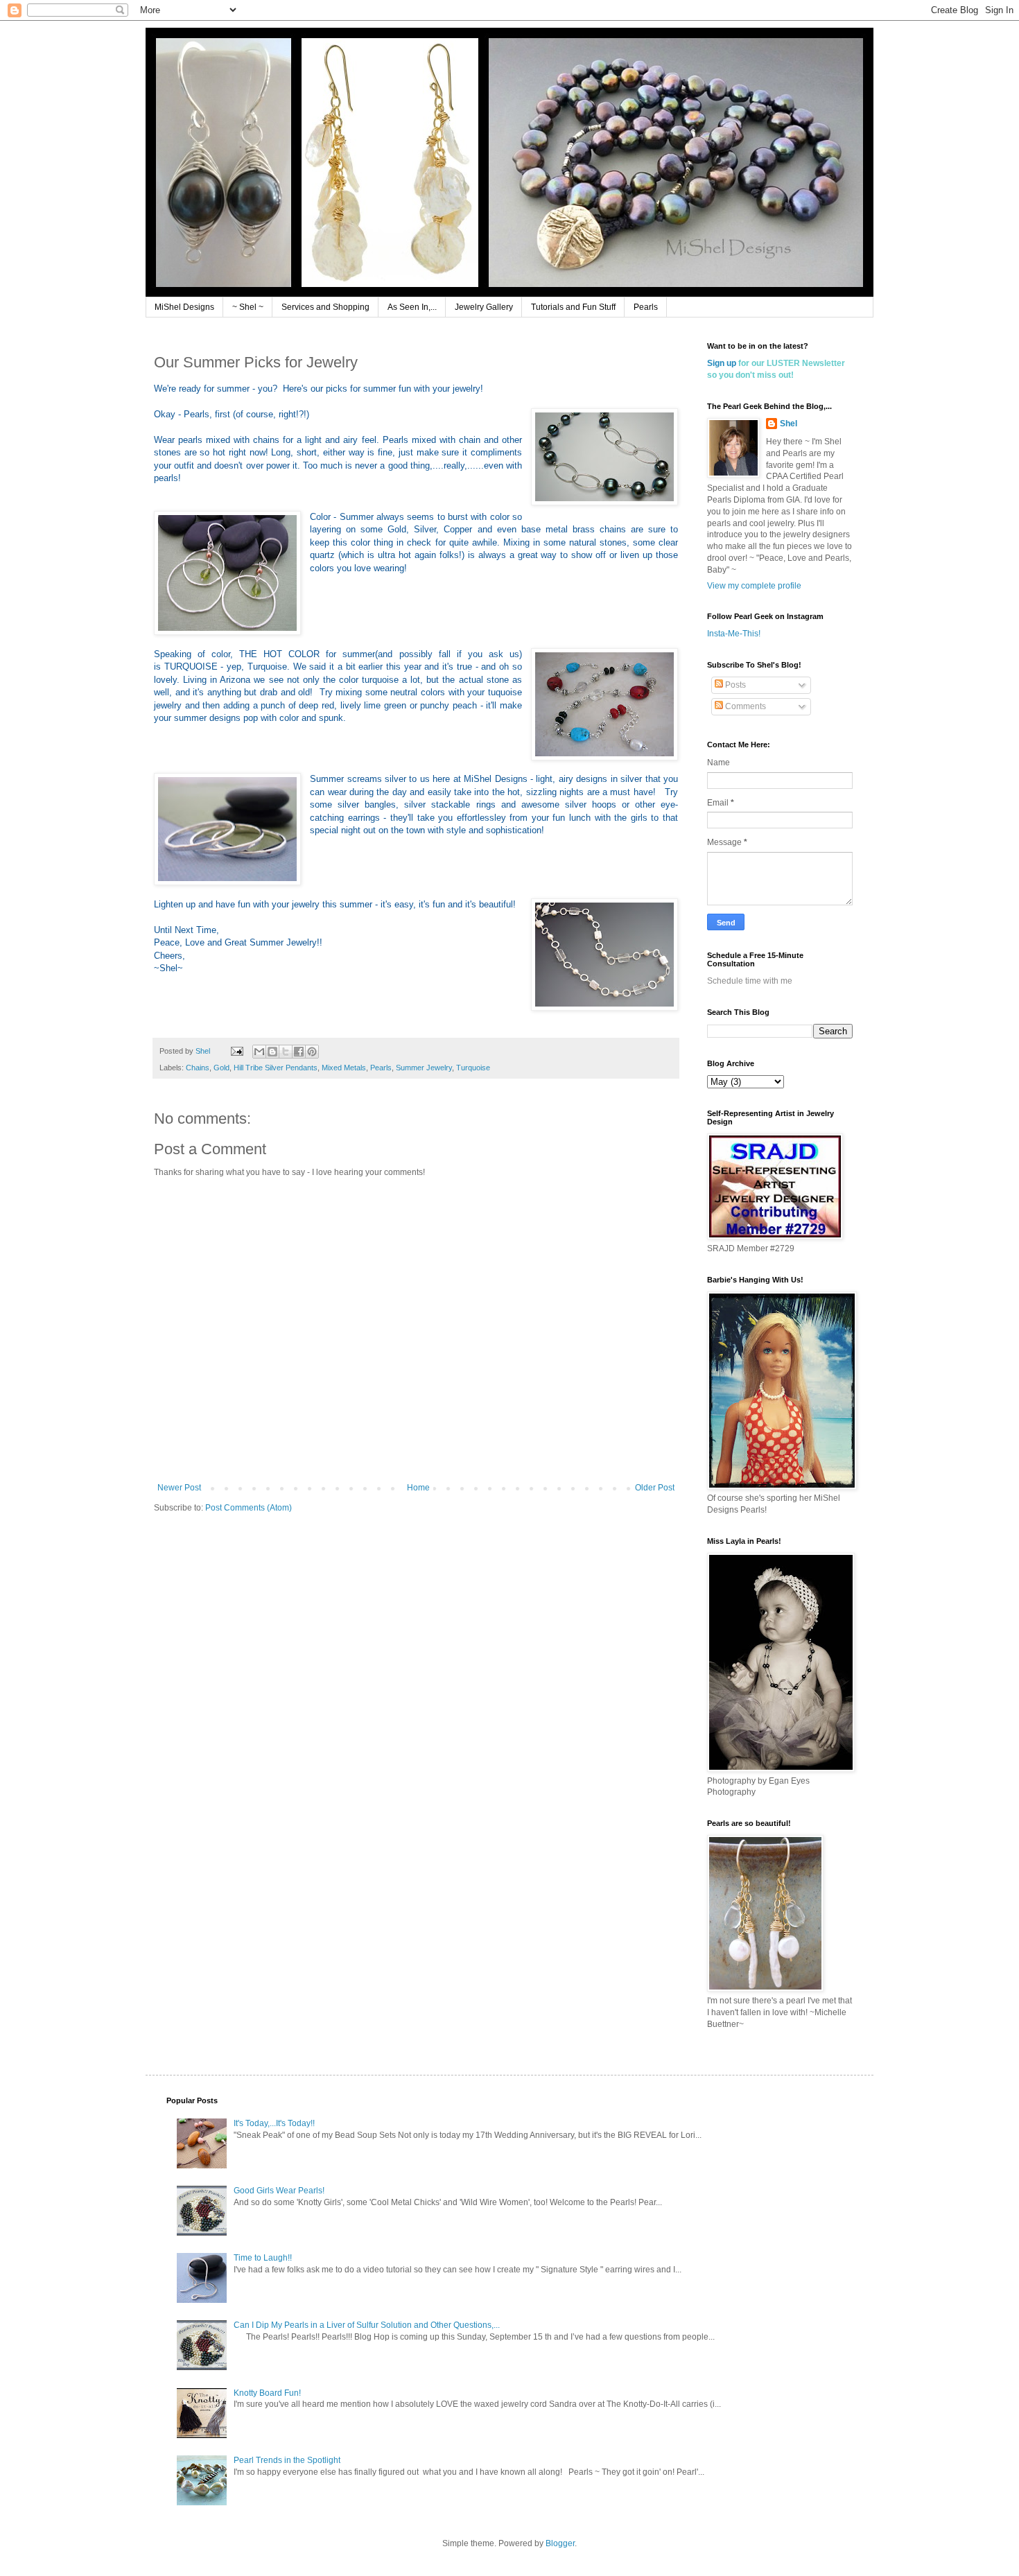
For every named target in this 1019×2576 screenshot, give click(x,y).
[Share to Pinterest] (312, 1052)
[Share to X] (286, 1052)
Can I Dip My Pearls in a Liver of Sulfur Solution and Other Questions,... (367, 2325)
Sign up (722, 363)
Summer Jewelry (424, 1068)
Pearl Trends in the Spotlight (287, 2460)
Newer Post (179, 1488)
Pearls (646, 307)
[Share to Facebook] (299, 1052)
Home (418, 1488)
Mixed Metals (344, 1068)
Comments (744, 706)
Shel (789, 424)
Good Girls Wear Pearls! (279, 2191)
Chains (198, 1068)
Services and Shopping (325, 307)
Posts (734, 685)
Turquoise (473, 1068)
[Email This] (259, 1052)
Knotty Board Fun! (267, 2393)
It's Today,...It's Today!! (274, 2123)
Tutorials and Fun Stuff (573, 307)
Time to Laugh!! (263, 2258)
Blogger (560, 2543)
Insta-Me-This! (734, 634)
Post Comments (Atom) (249, 1508)
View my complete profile (754, 586)
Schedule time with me (750, 981)
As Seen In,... (412, 307)
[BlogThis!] (272, 1052)
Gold (221, 1068)
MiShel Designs (184, 307)
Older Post (655, 1488)
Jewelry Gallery (484, 307)
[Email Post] (236, 1051)
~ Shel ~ (248, 307)
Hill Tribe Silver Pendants (276, 1068)
